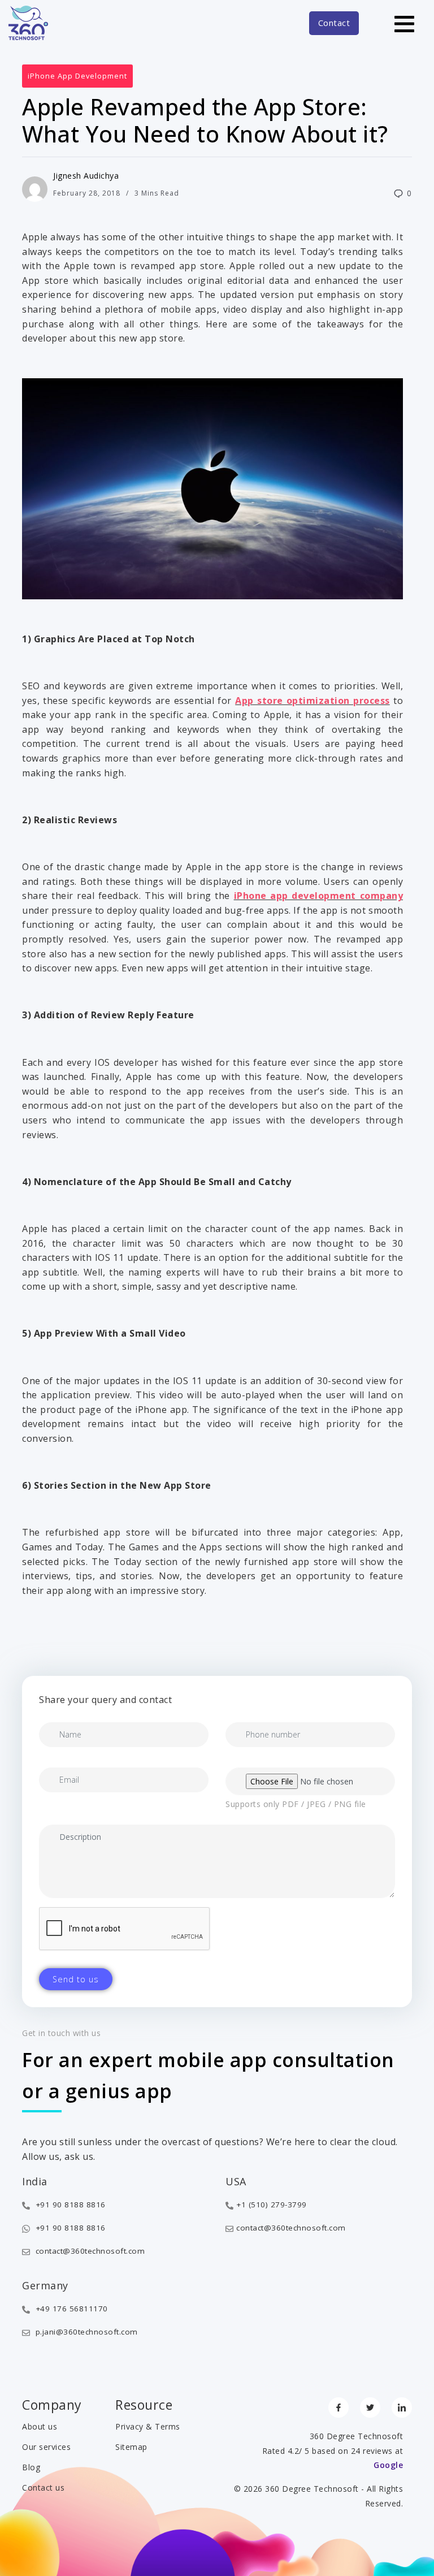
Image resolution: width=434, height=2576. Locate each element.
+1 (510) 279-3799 (272, 2205)
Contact (334, 23)
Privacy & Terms (148, 2426)
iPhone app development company (318, 896)
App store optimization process (312, 701)
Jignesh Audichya (86, 176)
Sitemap (131, 2447)
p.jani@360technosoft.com (85, 2332)
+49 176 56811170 (70, 2309)
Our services (46, 2447)
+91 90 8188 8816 (69, 2205)
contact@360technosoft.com (89, 2251)
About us (40, 2426)
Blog (31, 2467)
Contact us (43, 2488)
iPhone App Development (77, 76)
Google (388, 2465)
